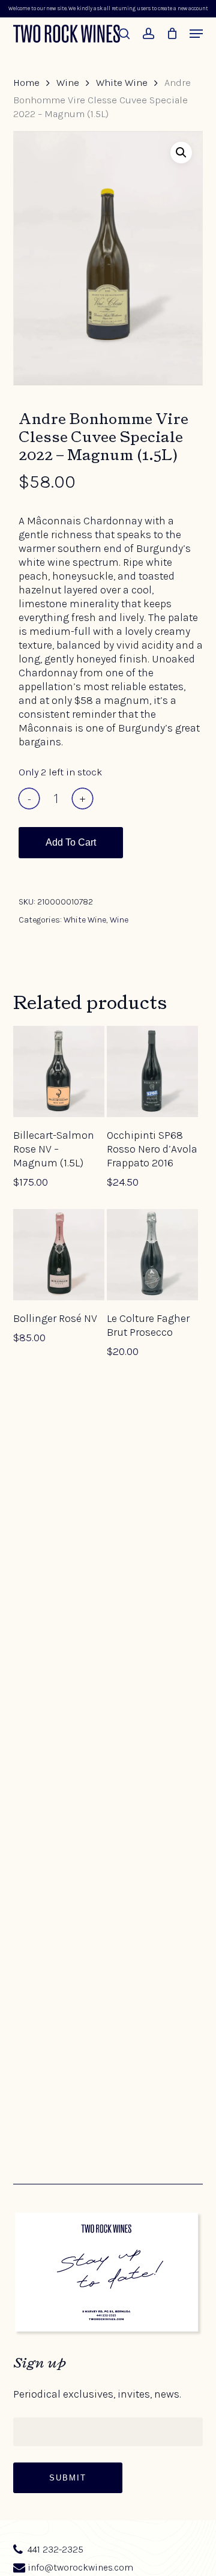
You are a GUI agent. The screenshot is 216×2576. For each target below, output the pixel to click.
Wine (68, 83)
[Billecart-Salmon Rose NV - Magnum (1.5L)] (59, 1071)
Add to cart (71, 842)
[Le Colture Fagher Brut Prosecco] (152, 1255)
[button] (196, 34)
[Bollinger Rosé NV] (59, 1255)
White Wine (122, 83)
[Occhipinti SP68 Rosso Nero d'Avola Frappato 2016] (152, 1071)
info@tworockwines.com (80, 2568)
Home (26, 83)
